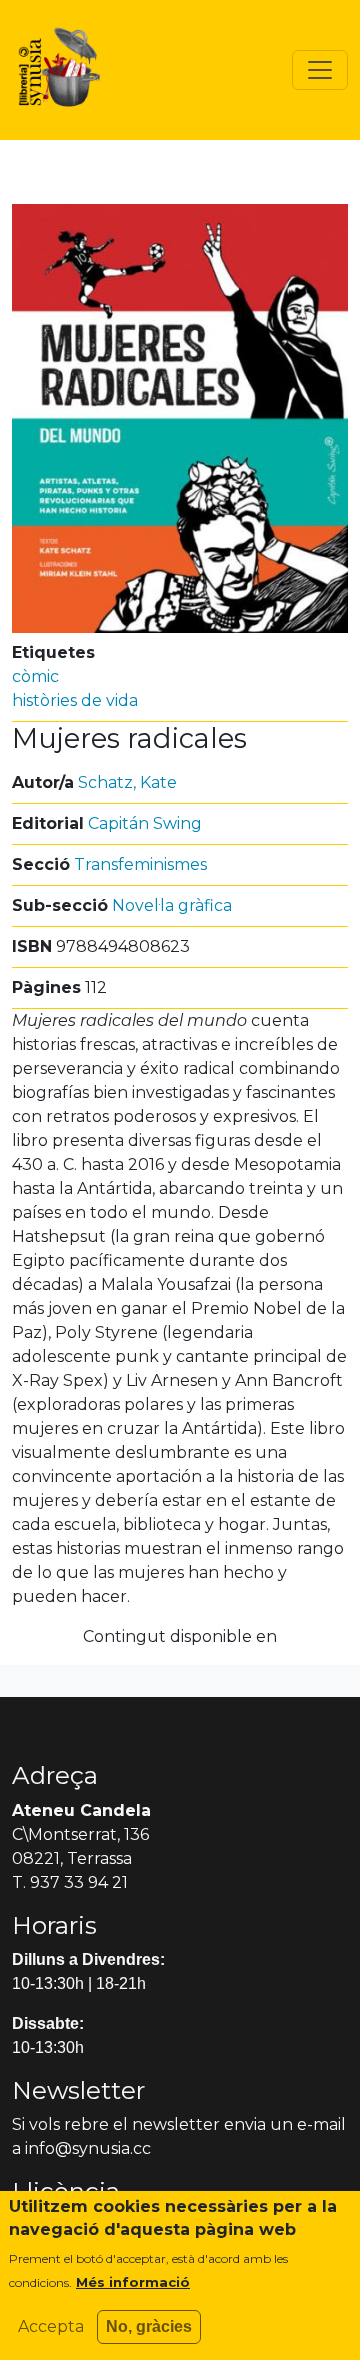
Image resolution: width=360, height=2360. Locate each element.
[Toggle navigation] (320, 70)
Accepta (51, 2326)
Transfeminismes (140, 864)
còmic (35, 676)
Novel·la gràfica (172, 905)
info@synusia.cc (88, 2148)
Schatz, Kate (127, 782)
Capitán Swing (145, 823)
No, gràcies (149, 2326)
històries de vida (75, 700)
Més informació (133, 2282)
